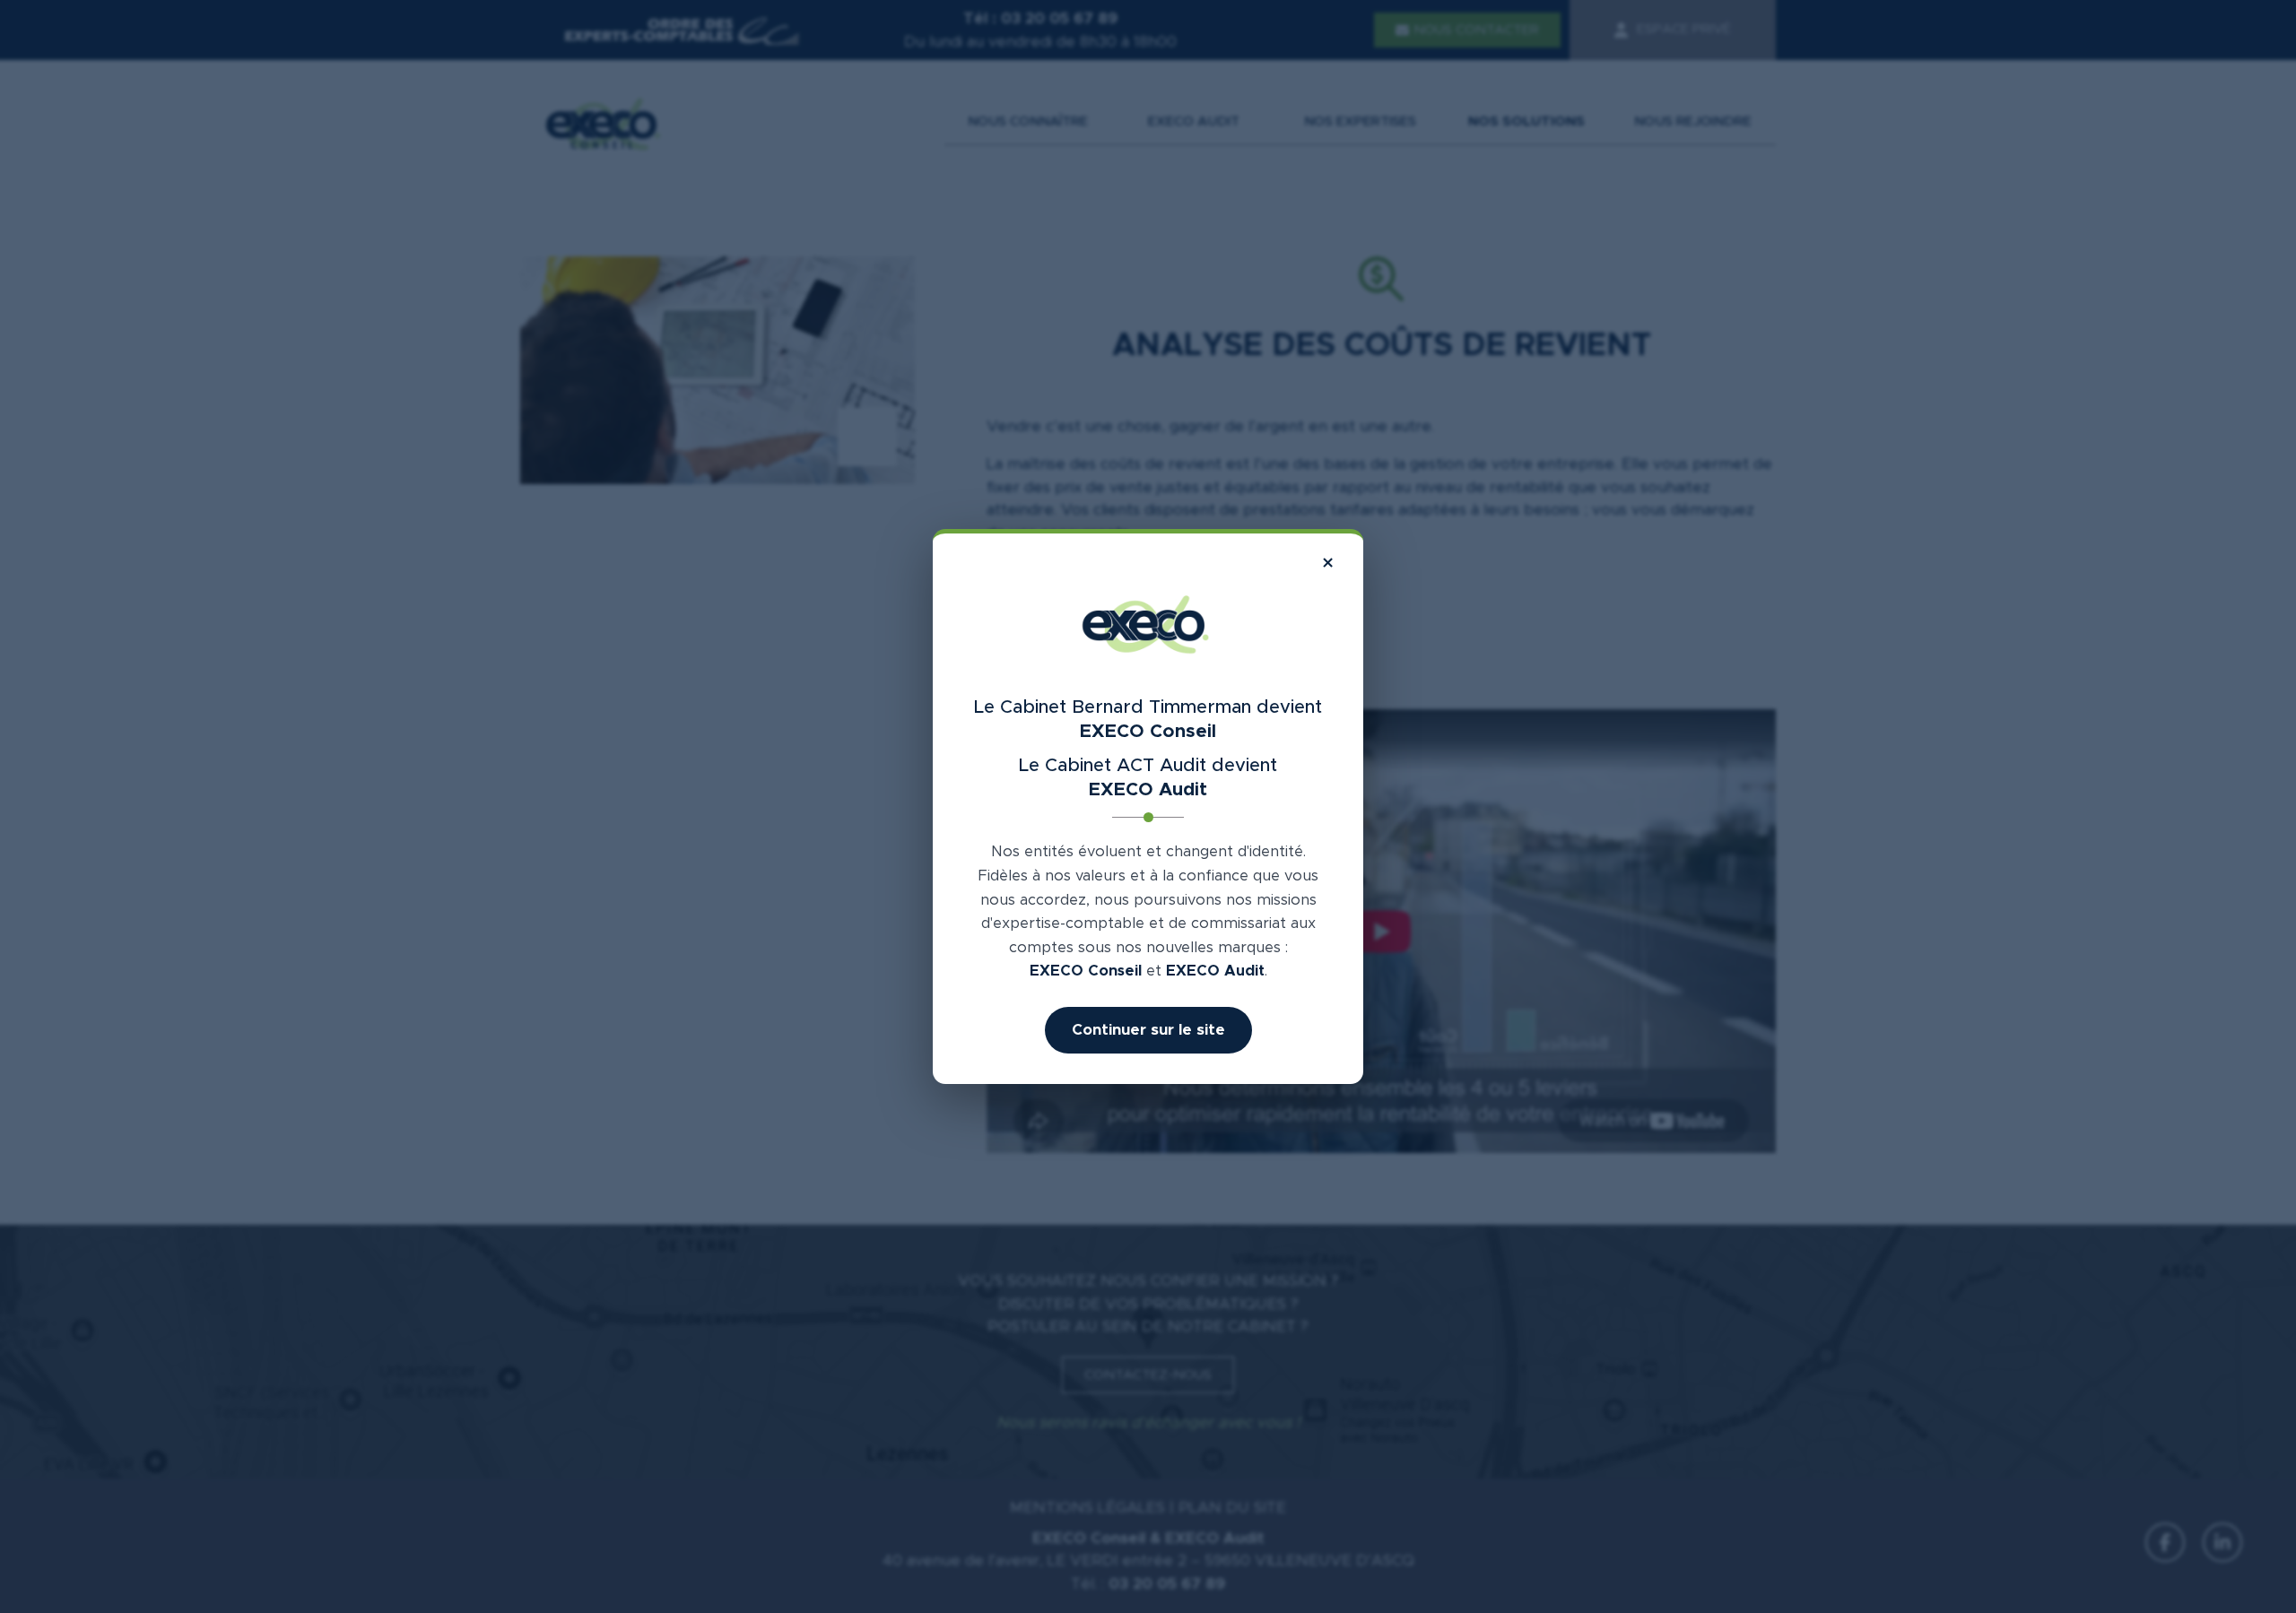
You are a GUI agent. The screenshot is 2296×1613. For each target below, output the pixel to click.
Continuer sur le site (1148, 1030)
